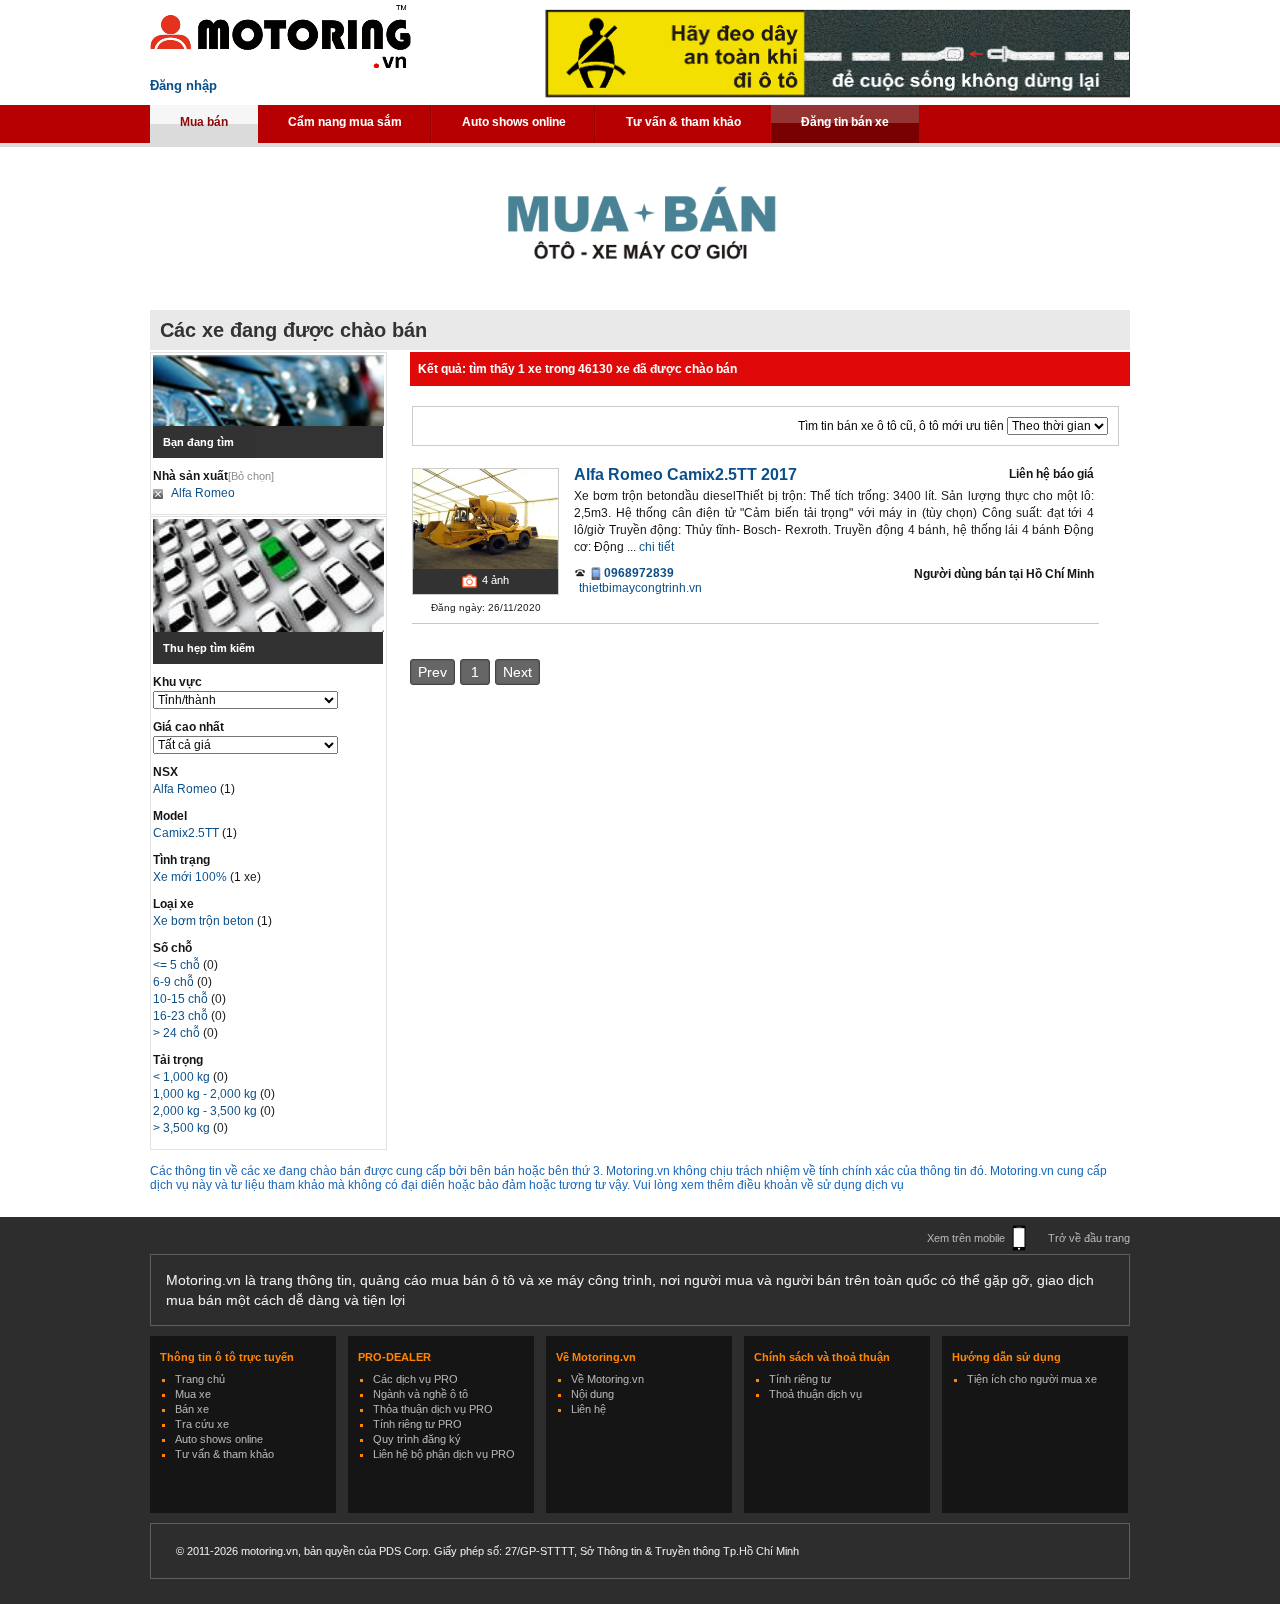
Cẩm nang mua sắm (345, 122)
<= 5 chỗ (178, 965)
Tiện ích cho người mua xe (1032, 1379)
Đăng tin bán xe (845, 122)
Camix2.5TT (187, 833)
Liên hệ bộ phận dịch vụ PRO (444, 1454)
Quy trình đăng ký (417, 1439)
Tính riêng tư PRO (417, 1424)
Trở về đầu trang (1089, 1238)
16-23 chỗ (182, 1016)
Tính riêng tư (800, 1379)
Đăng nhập (183, 85)
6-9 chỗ (175, 982)
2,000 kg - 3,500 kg (206, 1111)
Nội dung (592, 1394)
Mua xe (193, 1394)
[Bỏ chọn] (251, 476)
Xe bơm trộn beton (205, 921)
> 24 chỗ (178, 1033)
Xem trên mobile (966, 1238)
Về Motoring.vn (607, 1379)
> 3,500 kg (183, 1128)
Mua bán (204, 122)
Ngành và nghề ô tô (420, 1394)
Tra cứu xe (202, 1424)
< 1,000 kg (183, 1077)
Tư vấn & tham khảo (683, 122)
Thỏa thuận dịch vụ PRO (433, 1409)
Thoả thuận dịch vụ (815, 1394)
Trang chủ (200, 1379)
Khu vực (177, 682)
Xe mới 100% (190, 877)
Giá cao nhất (188, 727)
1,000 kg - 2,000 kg (206, 1094)
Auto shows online (514, 122)
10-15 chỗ (182, 999)
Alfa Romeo (203, 493)
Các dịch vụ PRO (415, 1379)
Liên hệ (588, 1409)
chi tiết (656, 547)
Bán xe (192, 1409)
